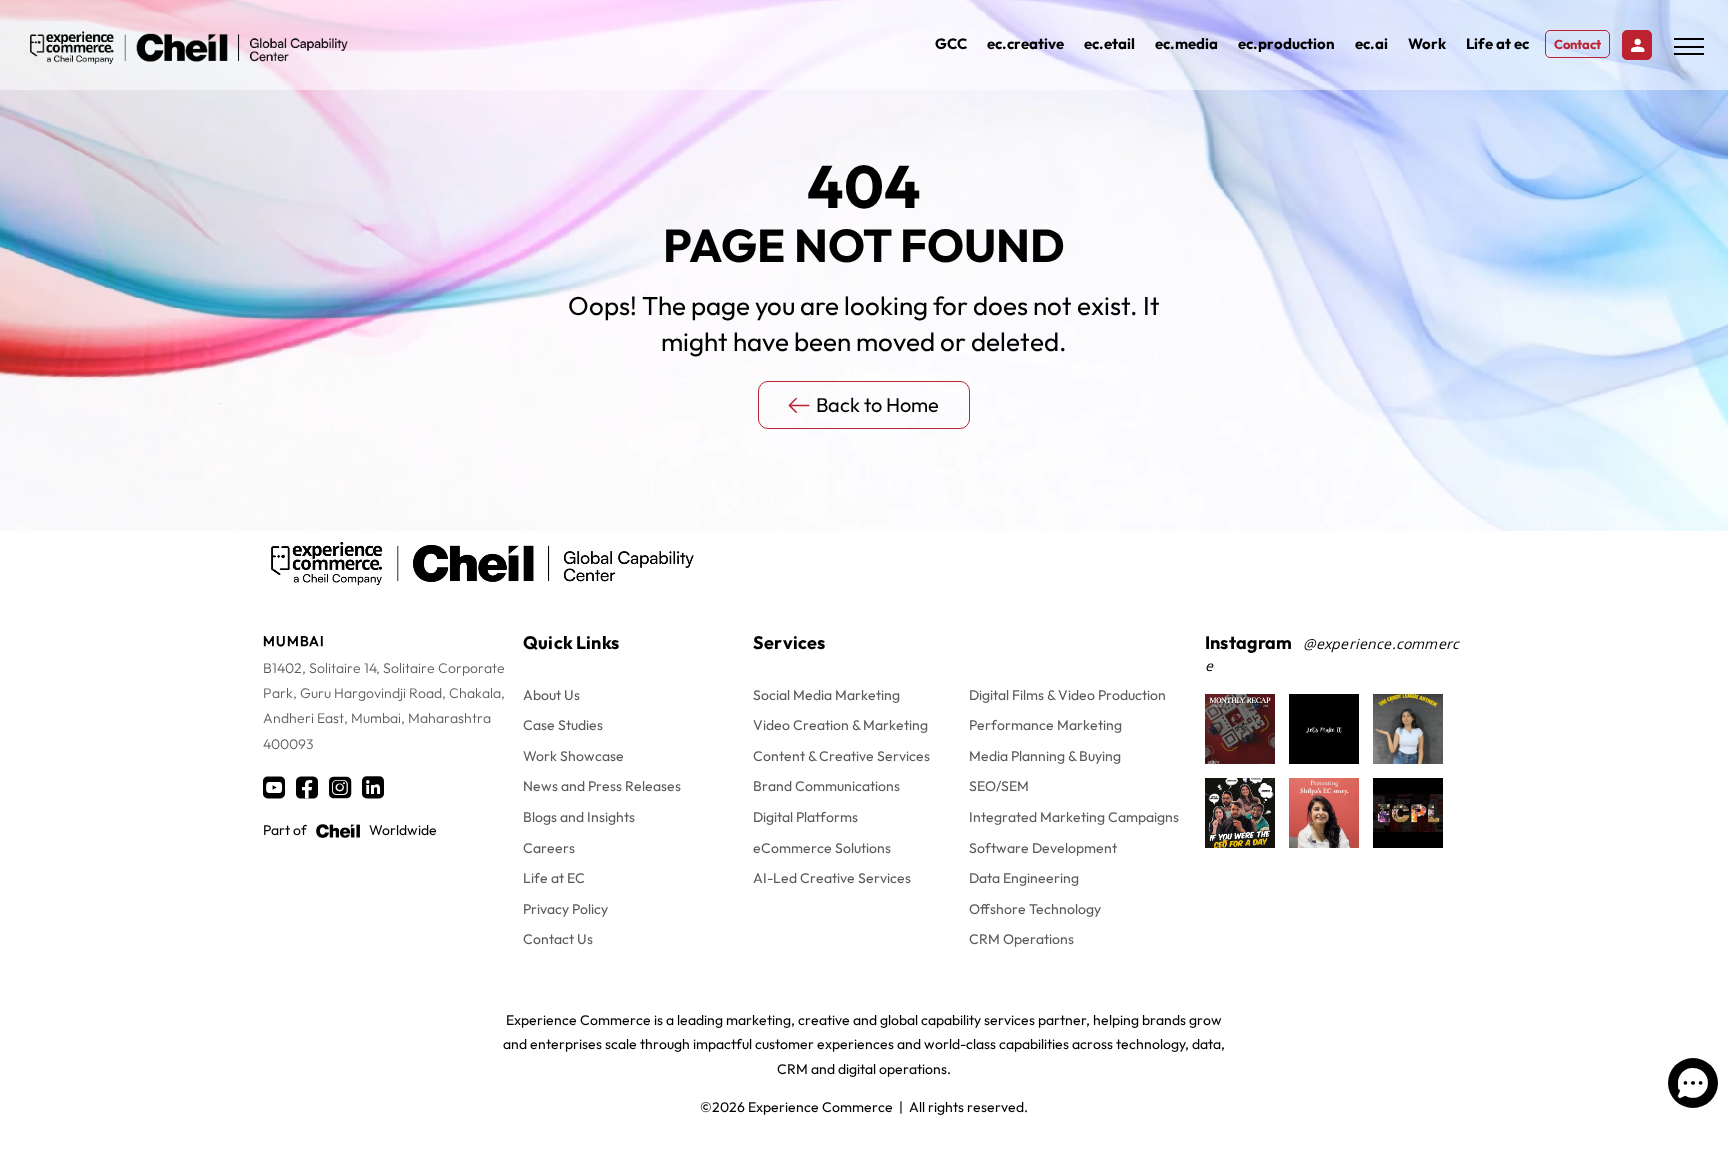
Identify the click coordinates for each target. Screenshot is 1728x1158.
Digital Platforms (805, 817)
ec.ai (1371, 43)
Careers (549, 848)
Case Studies (563, 725)
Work (1427, 43)
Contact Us (558, 939)
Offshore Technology (1035, 909)
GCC (951, 43)
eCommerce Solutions (822, 848)
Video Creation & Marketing (840, 725)
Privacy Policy (565, 909)
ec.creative (1025, 43)
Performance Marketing (1045, 725)
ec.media (1186, 43)
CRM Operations (1021, 939)
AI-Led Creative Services (832, 878)
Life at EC (554, 878)
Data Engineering (1024, 878)
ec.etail (1109, 43)
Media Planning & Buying (1045, 756)
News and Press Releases (602, 786)
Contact (1577, 44)
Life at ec (1497, 43)
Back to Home (877, 404)
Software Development (1043, 848)
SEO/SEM (999, 786)
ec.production (1286, 43)
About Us (551, 695)
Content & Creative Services (841, 756)
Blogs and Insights (579, 817)
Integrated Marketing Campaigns (1074, 817)
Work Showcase (573, 756)
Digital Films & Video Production (1067, 695)
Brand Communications (826, 786)
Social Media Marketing (826, 695)
